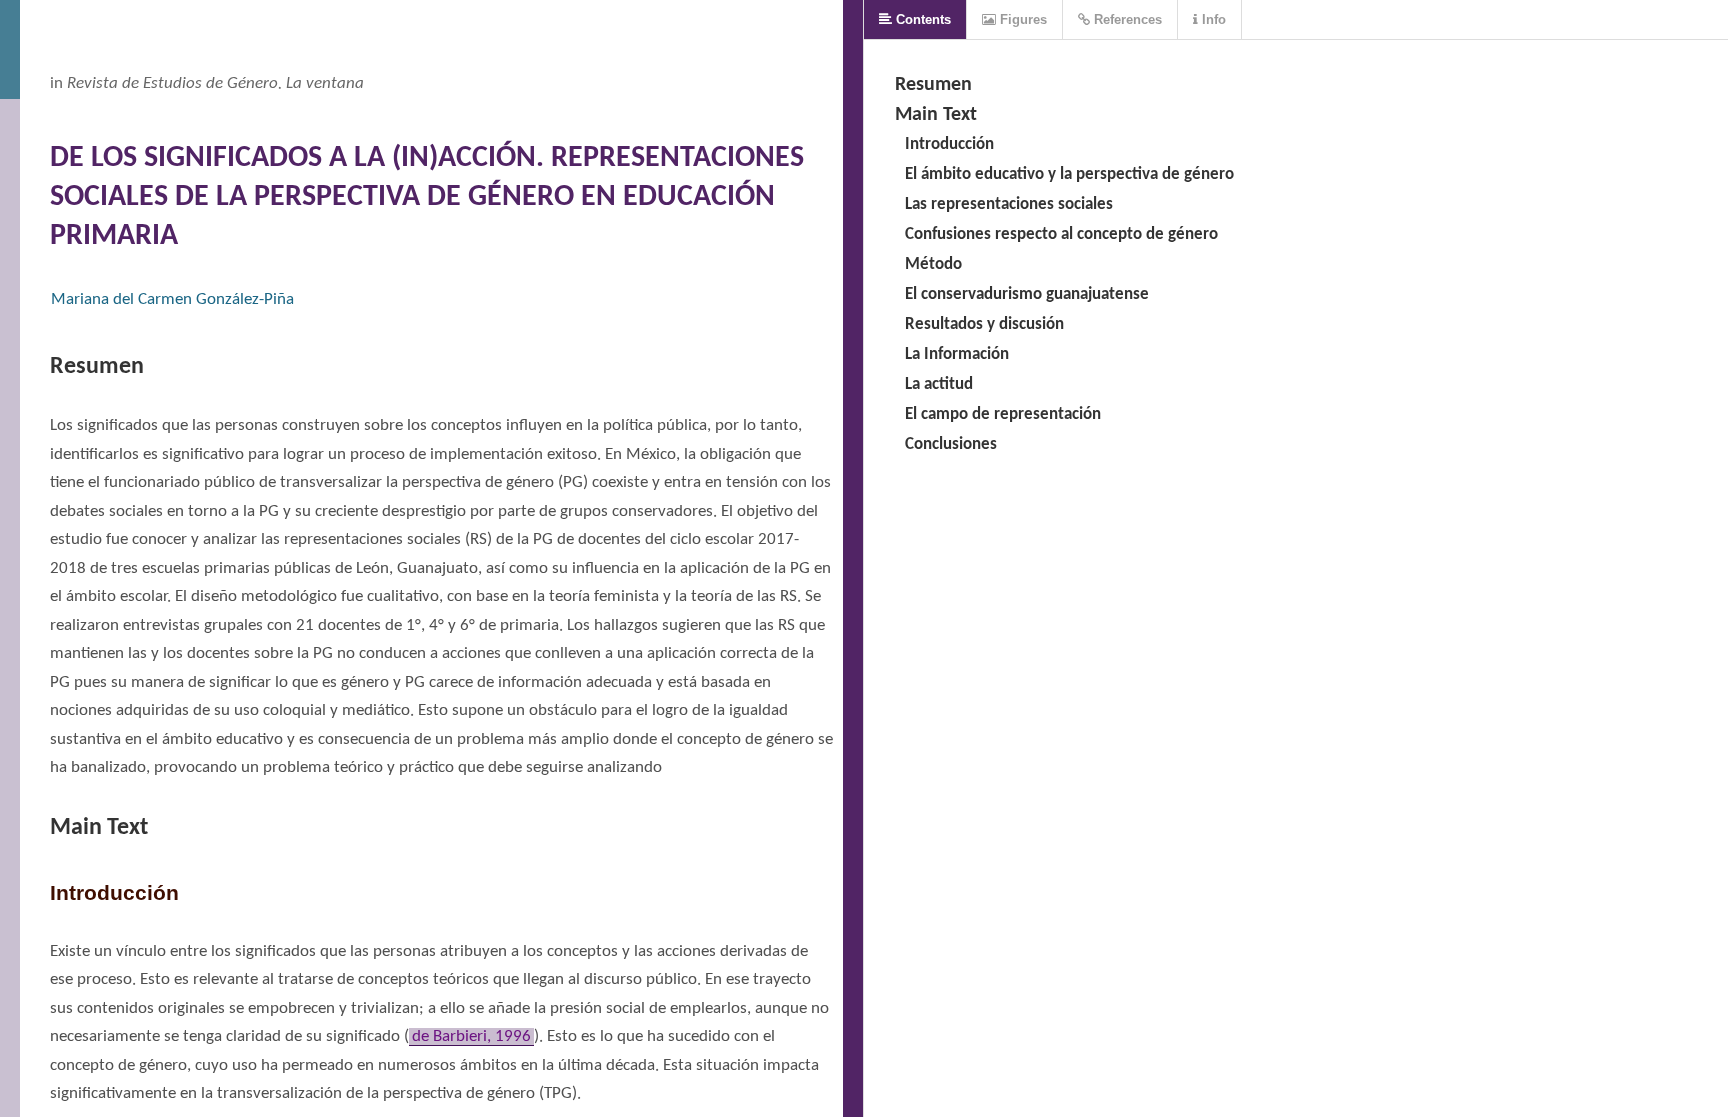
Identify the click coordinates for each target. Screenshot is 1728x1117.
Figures (1021, 19)
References (1126, 19)
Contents (921, 19)
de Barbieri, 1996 (471, 1036)
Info (1212, 19)
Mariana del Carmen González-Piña (172, 299)
